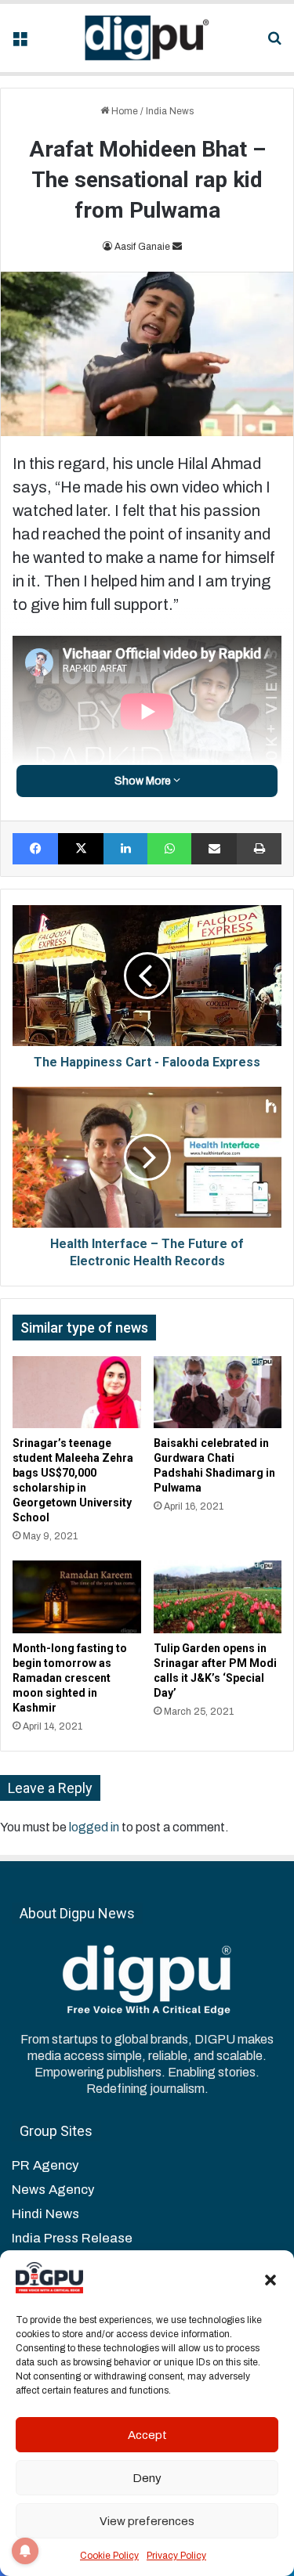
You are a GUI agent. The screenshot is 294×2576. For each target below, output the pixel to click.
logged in (94, 1827)
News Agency (53, 2190)
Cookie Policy (109, 2556)
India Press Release (72, 2238)
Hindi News (45, 2214)
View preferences (147, 2521)
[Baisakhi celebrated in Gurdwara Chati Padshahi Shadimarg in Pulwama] (218, 1392)
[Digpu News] (147, 38)
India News (170, 111)
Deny (147, 2478)
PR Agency (45, 2165)
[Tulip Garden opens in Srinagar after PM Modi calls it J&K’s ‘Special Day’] (218, 1596)
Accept (147, 2435)
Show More (144, 781)
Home (123, 111)
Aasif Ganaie (142, 247)
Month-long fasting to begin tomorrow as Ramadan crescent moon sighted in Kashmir (70, 1678)
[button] (270, 2280)
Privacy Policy (176, 2556)
